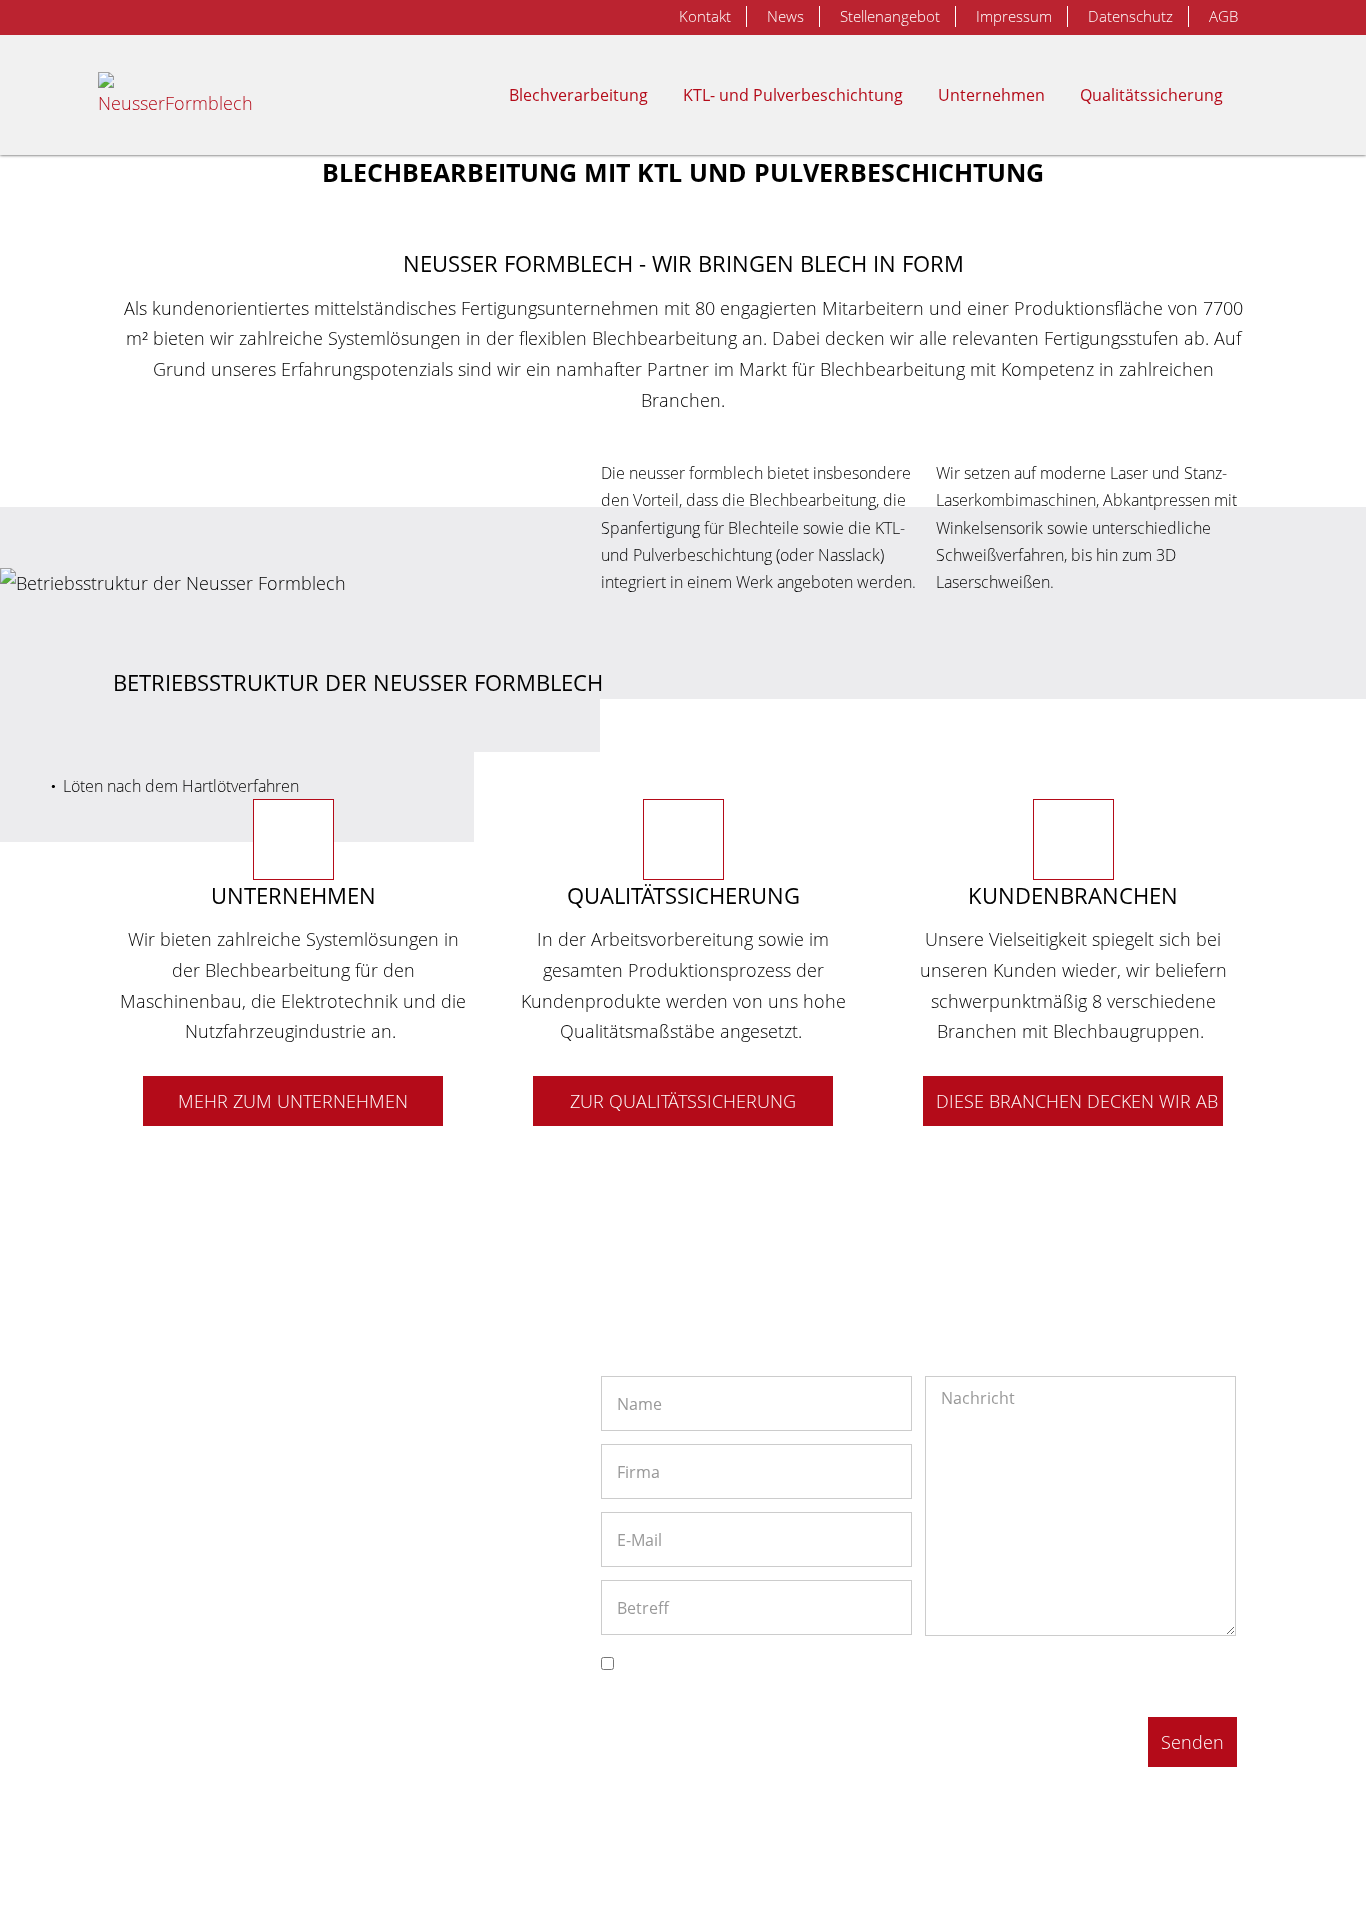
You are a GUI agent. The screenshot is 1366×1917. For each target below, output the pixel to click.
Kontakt (705, 16)
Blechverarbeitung (578, 95)
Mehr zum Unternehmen (293, 1101)
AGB (1223, 16)
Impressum (1014, 16)
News (785, 16)
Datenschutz (1130, 16)
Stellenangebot (890, 16)
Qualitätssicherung (1151, 95)
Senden (1192, 1742)
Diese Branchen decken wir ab (1077, 1101)
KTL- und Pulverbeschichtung (793, 95)
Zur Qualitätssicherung (683, 1101)
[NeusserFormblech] (180, 95)
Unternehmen (991, 95)
